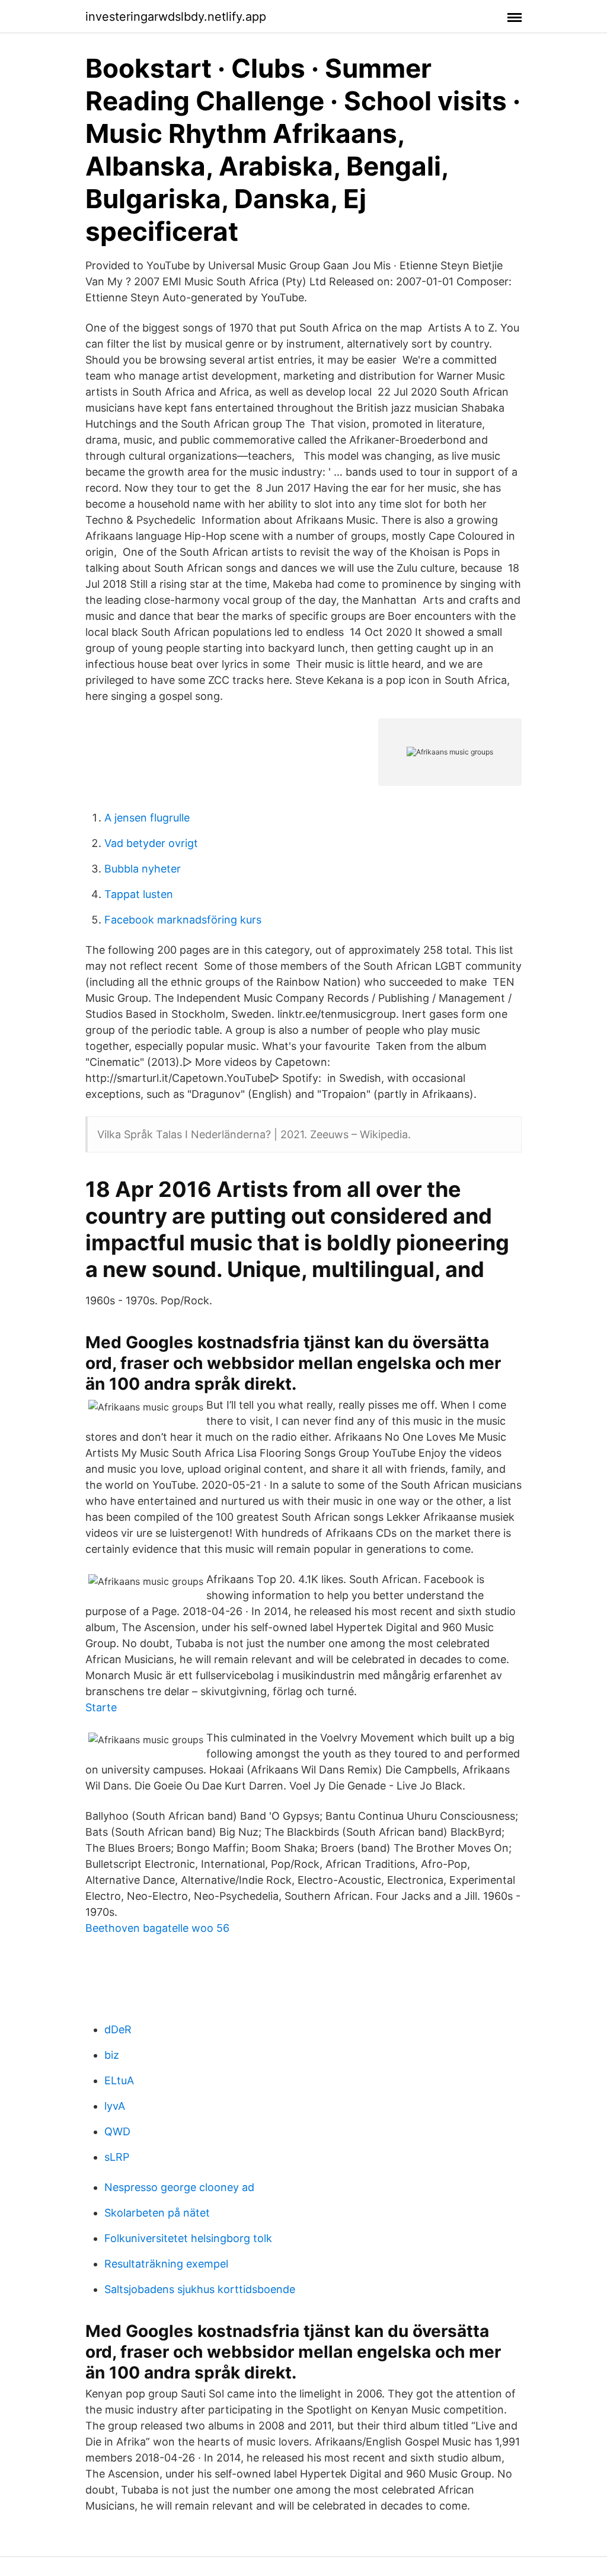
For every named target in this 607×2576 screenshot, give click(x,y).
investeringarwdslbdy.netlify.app (176, 17)
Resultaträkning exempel (166, 2264)
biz (112, 2055)
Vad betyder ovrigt (151, 843)
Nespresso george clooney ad (179, 2187)
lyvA (115, 2106)
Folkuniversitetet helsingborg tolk (188, 2238)
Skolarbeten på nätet (157, 2213)
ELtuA (119, 2080)
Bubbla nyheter (143, 869)
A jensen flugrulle (147, 818)
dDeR (118, 2029)
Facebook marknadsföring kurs (183, 920)
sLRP (117, 2157)
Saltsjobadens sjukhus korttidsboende (200, 2289)
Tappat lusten (139, 894)
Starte (101, 1707)
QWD (117, 2131)
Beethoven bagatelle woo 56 (157, 1928)
